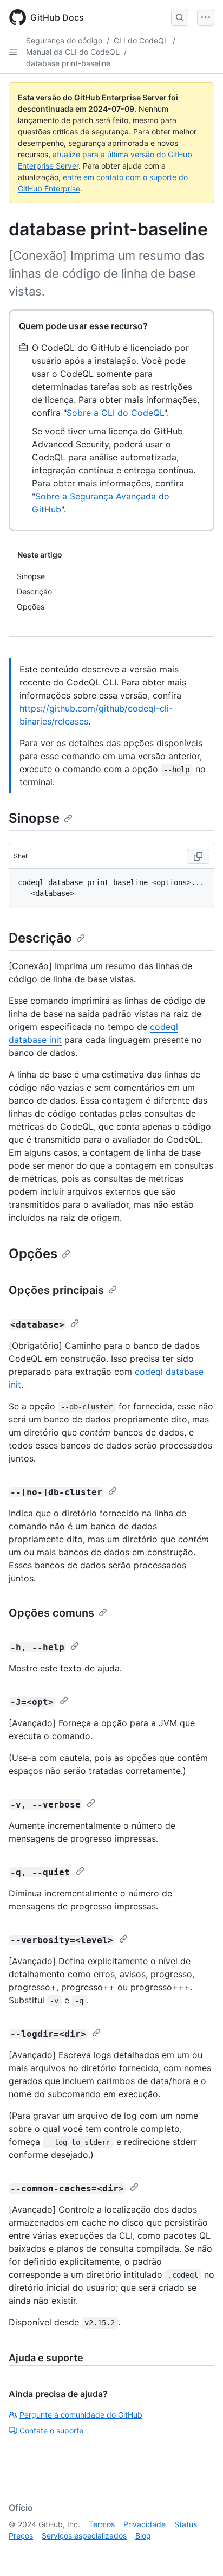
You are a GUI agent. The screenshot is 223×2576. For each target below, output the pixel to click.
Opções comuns (51, 1613)
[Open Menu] (206, 17)
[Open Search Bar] (180, 17)
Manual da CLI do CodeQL (73, 52)
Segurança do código (64, 40)
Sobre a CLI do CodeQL (115, 413)
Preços (21, 2536)
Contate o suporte (51, 2430)
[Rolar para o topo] (199, 2552)
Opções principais (56, 1290)
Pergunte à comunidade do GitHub (81, 2415)
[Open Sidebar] (13, 52)
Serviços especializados (84, 2536)
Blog (143, 2536)
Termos (102, 2524)
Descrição (40, 938)
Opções (33, 1254)
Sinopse (34, 818)
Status (186, 2524)
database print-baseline (68, 63)
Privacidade (145, 2524)
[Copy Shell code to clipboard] (198, 856)
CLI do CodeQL (141, 40)
